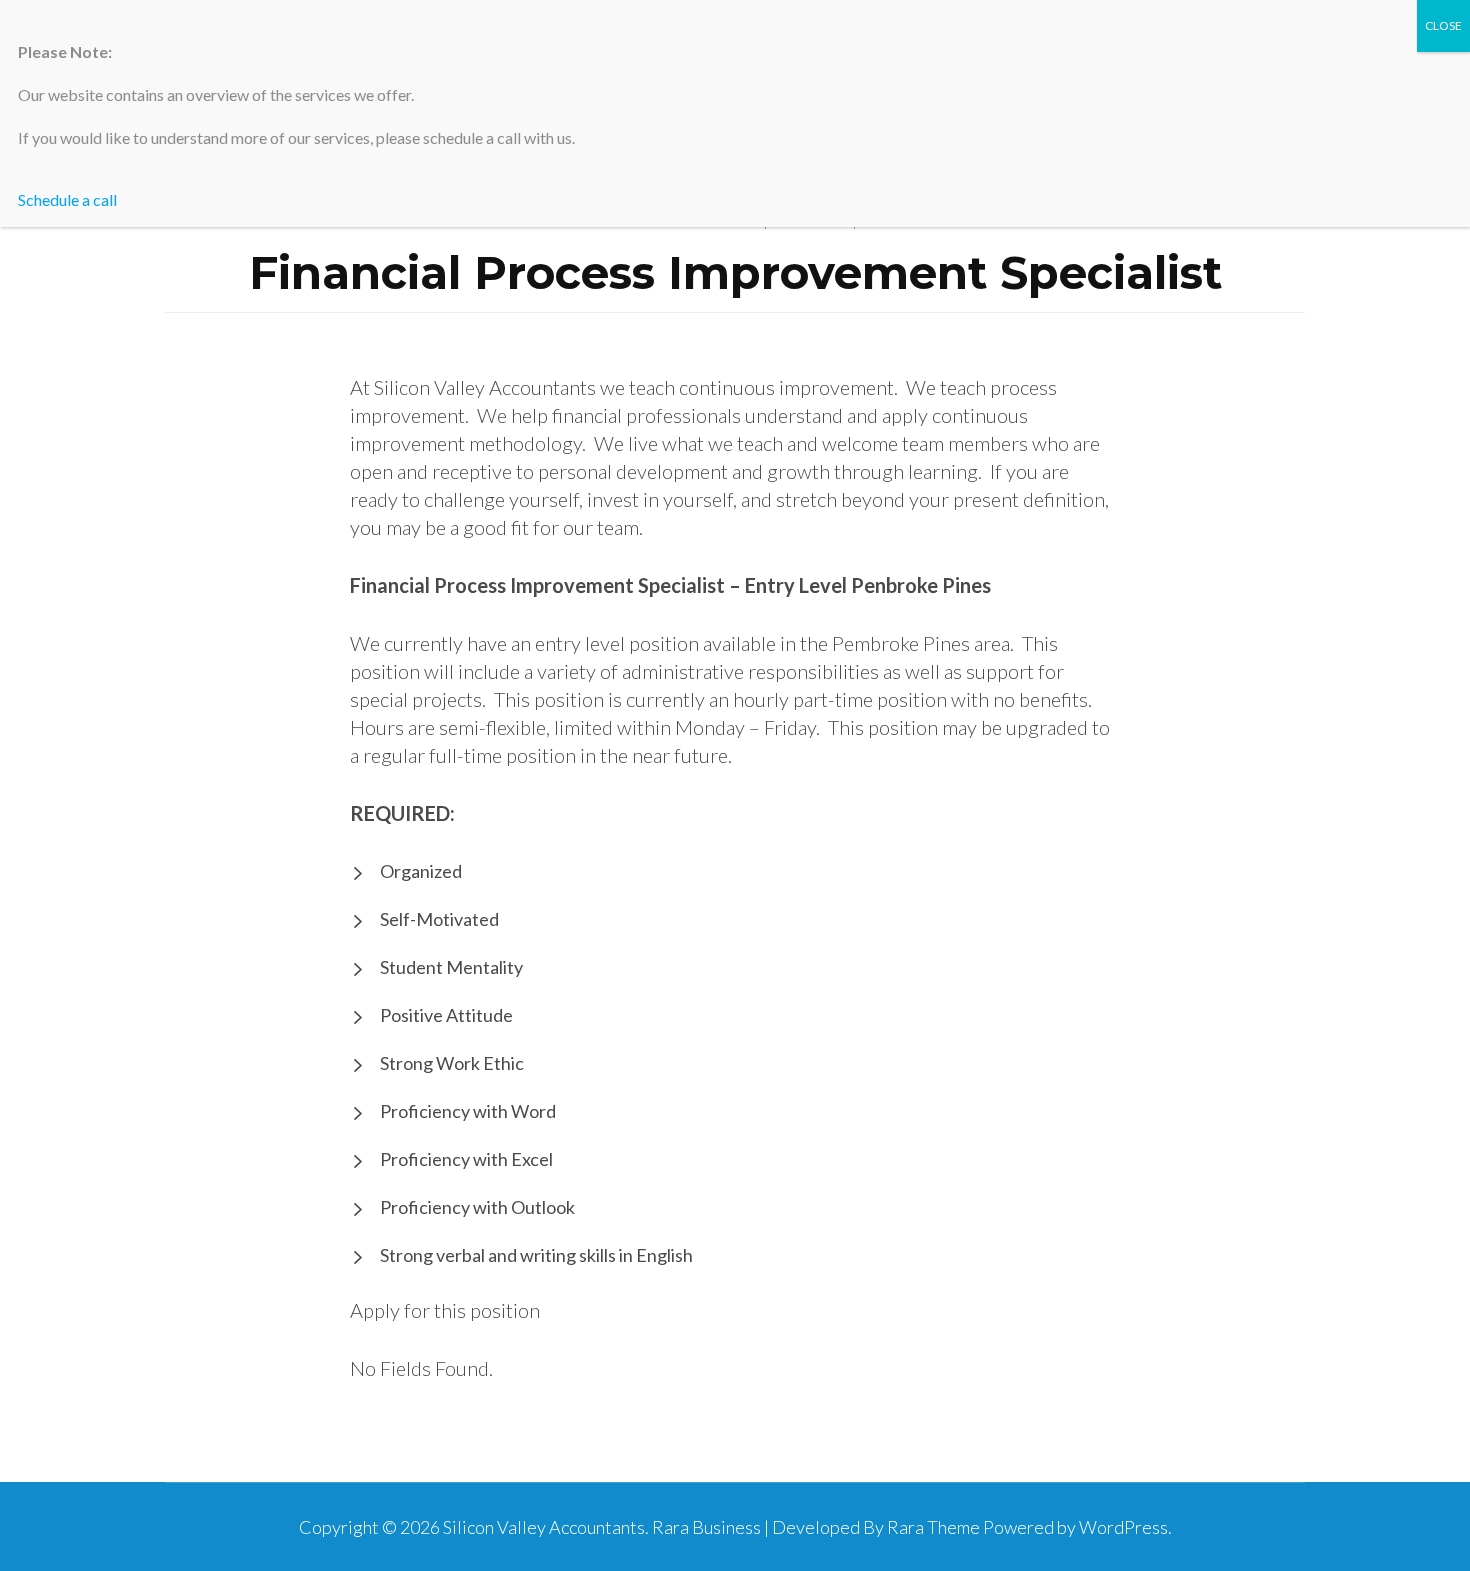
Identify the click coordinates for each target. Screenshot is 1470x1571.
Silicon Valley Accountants (544, 1527)
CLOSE (1443, 25)
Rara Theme (933, 1527)
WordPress (1123, 1527)
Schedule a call (67, 199)
